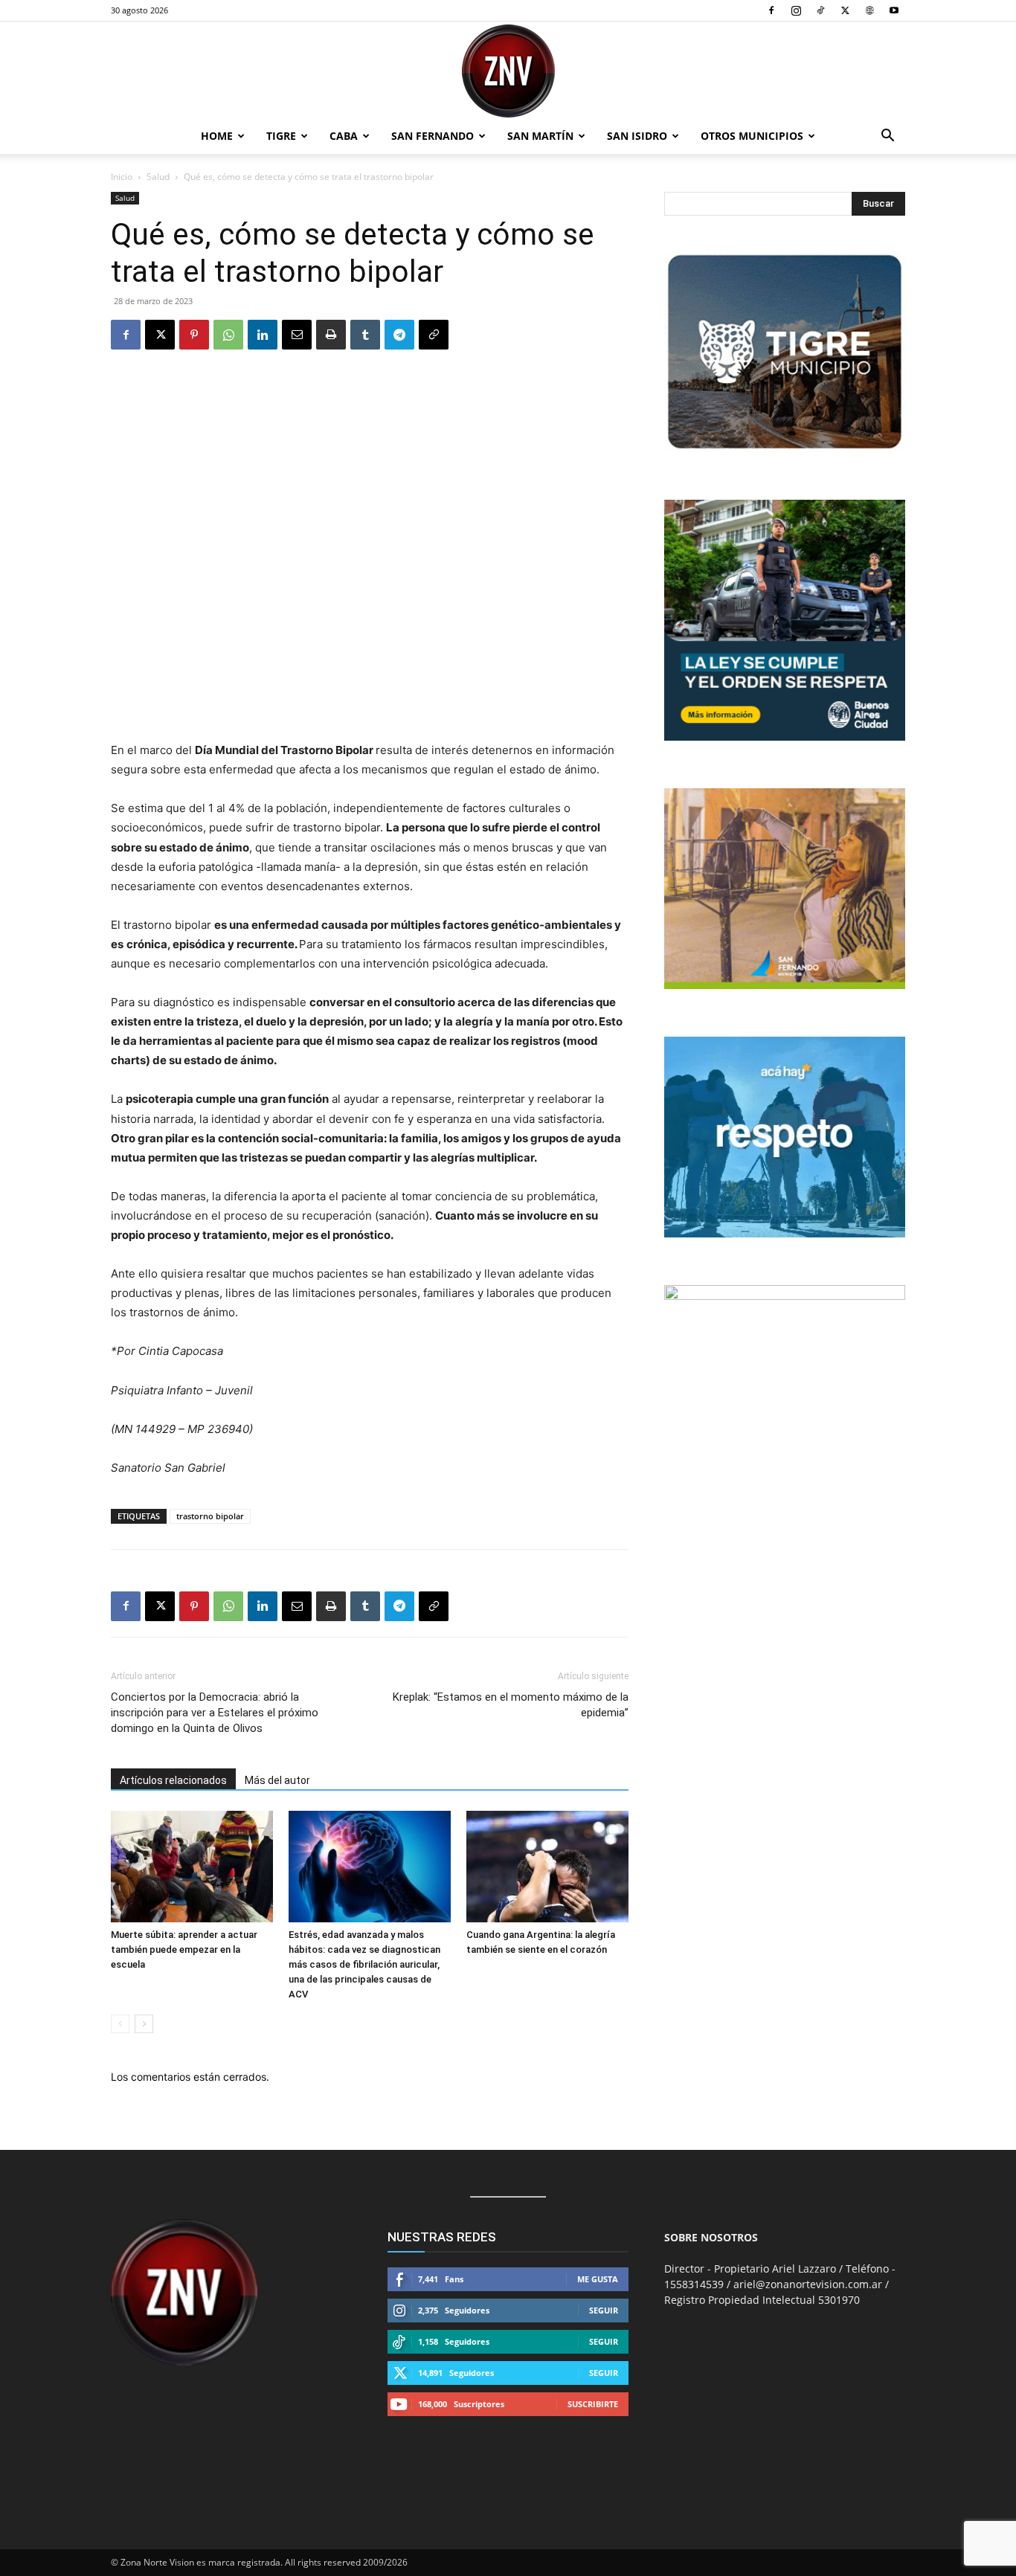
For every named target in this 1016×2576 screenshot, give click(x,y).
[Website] (869, 10)
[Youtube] (894, 10)
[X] (845, 10)
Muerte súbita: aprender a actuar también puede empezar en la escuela (184, 1949)
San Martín (540, 136)
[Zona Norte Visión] (508, 71)
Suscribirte (593, 2404)
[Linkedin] (263, 335)
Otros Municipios (752, 136)
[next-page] (144, 2024)
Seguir (604, 2310)
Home (217, 136)
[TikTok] (820, 10)
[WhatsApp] (228, 335)
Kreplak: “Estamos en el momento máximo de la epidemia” (511, 1705)
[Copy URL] (434, 335)
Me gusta (598, 2279)
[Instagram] (796, 10)
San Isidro (637, 136)
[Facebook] (771, 10)
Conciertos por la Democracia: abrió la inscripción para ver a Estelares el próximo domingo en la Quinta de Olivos (215, 1713)
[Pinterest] (194, 335)
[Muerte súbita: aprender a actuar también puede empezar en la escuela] (192, 1867)
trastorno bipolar (210, 1516)
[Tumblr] (365, 335)
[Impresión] (331, 335)
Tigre (281, 136)
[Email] (297, 335)
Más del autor (277, 1780)
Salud (158, 177)
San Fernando (433, 136)
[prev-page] (120, 2024)
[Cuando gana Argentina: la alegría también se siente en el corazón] (547, 1867)
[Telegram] (399, 335)
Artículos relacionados (173, 1780)
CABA (344, 136)
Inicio (122, 177)
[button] (887, 137)
